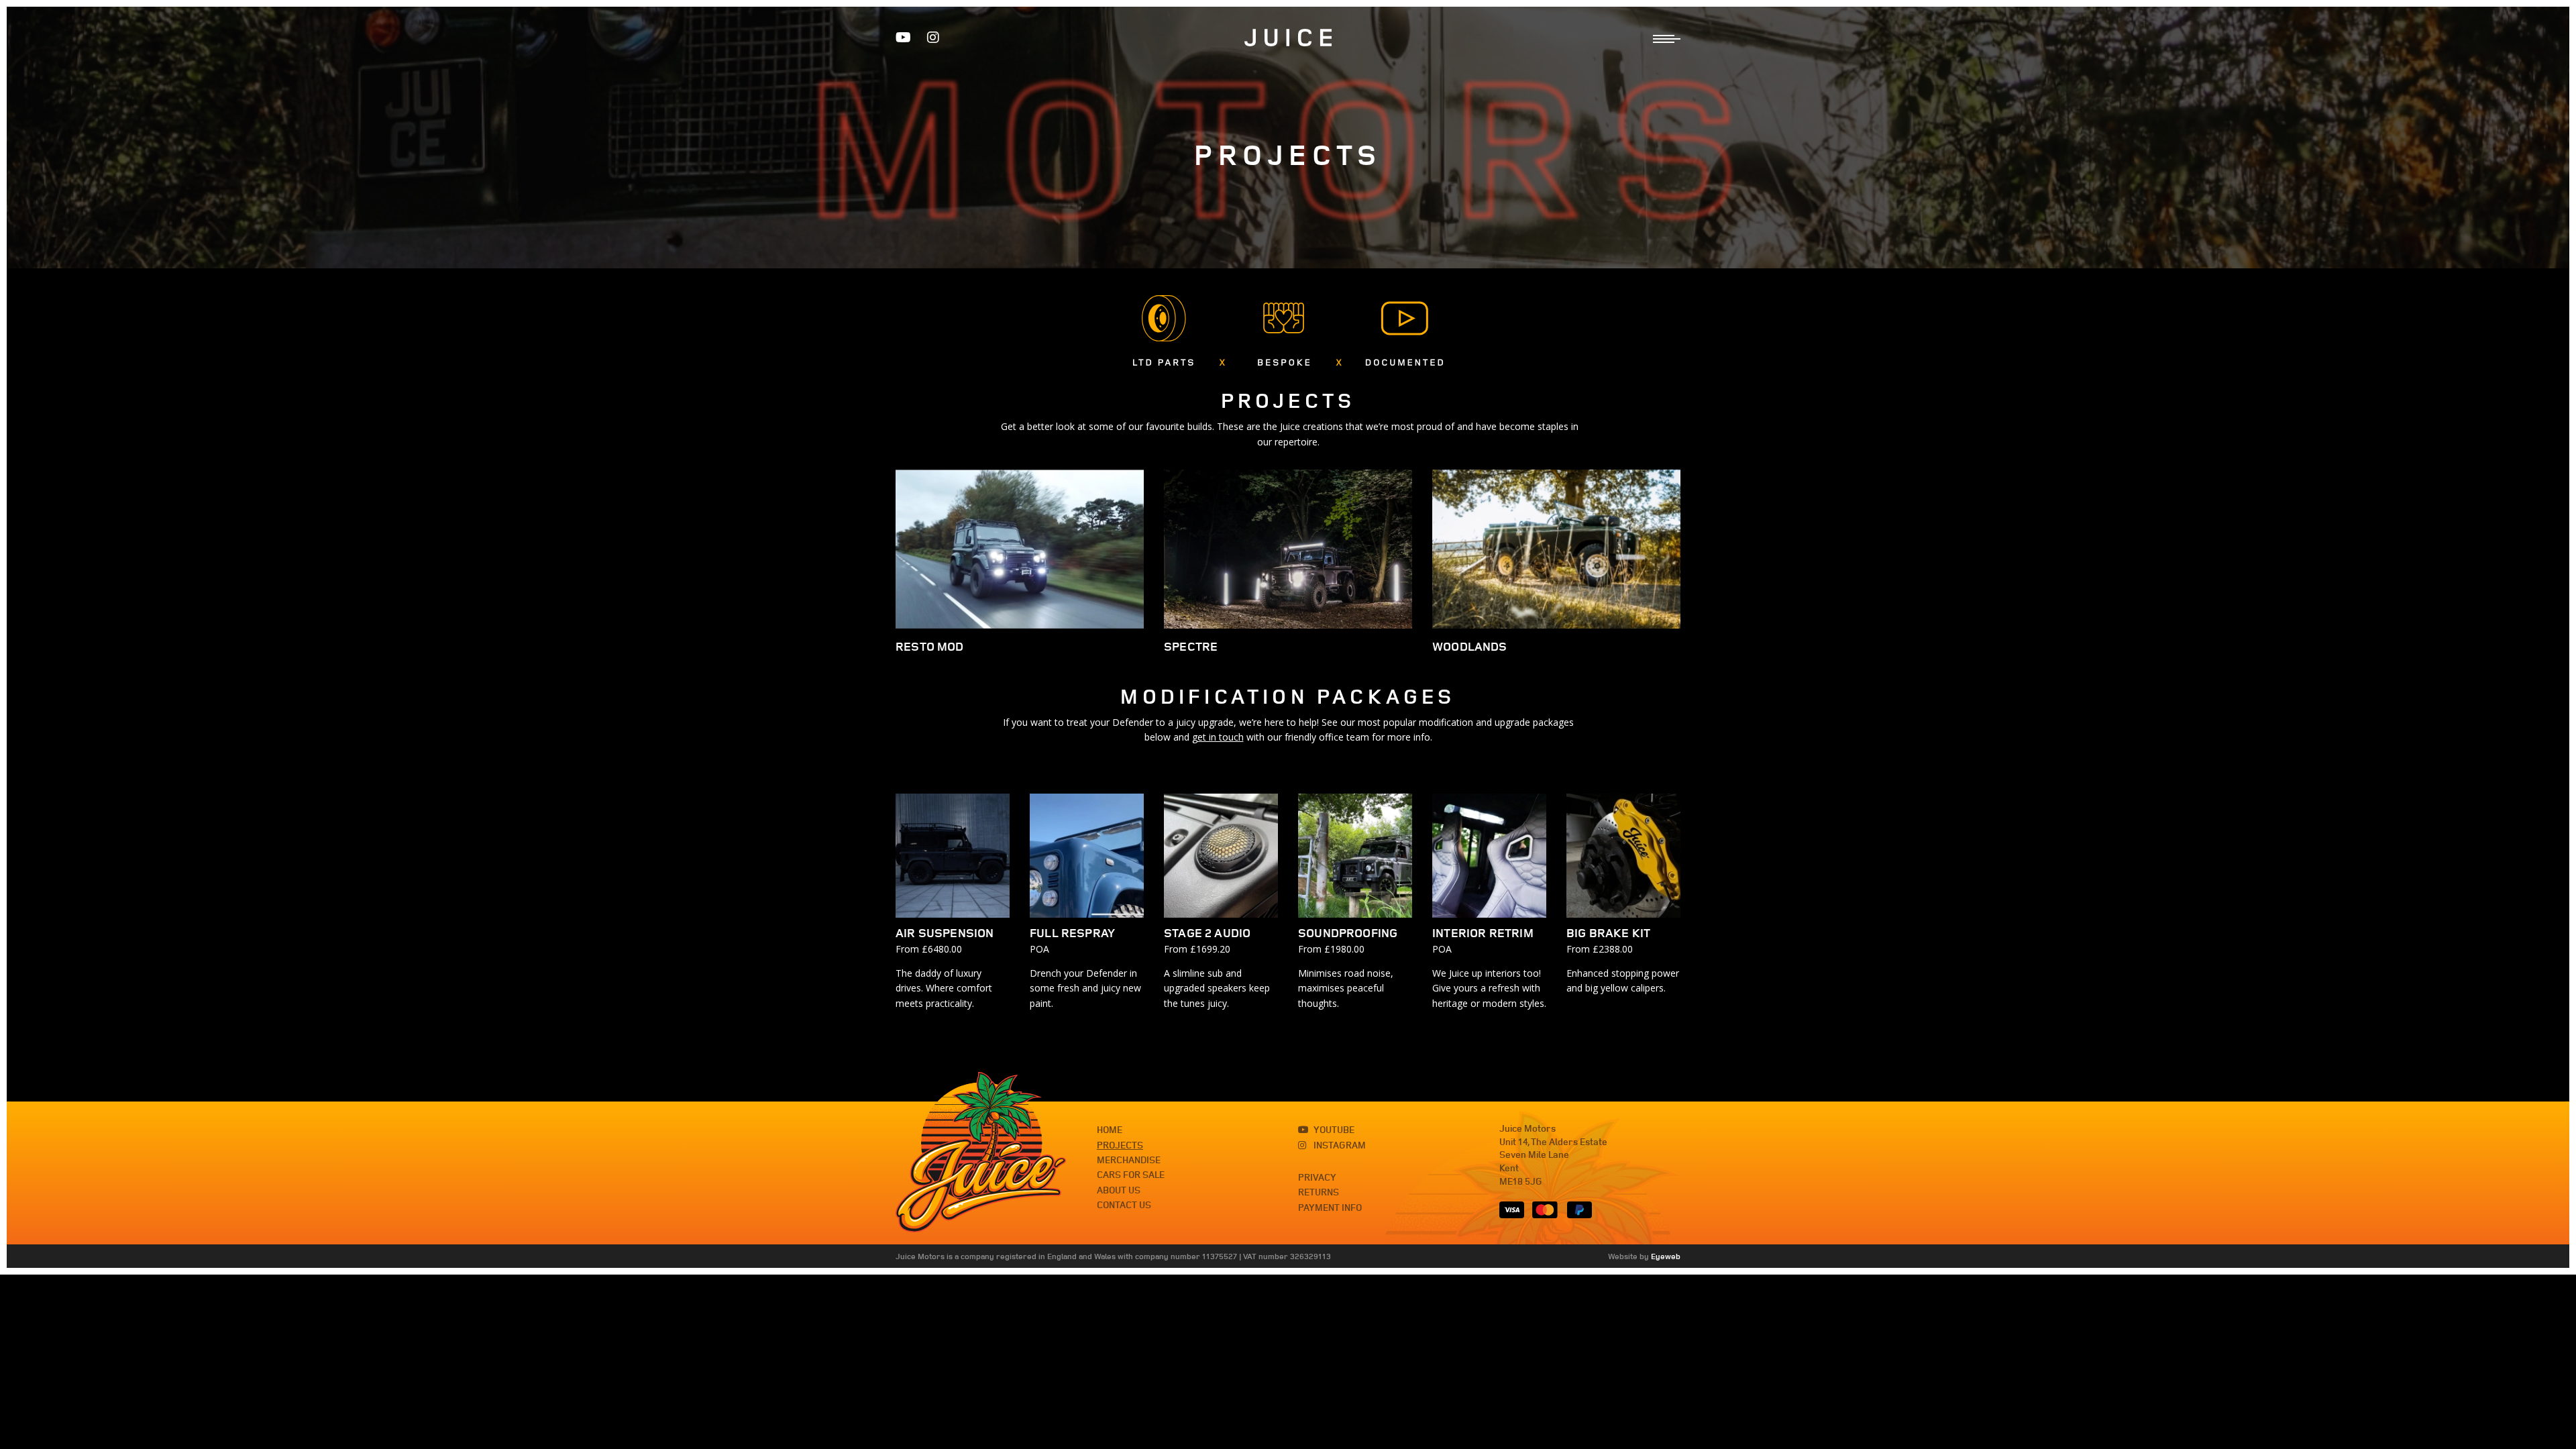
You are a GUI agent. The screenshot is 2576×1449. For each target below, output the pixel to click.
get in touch (1218, 737)
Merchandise (1129, 1160)
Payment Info (1330, 1207)
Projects (1120, 1145)
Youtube (1334, 1130)
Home (1110, 1130)
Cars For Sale (1131, 1175)
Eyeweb (1666, 1256)
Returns (1319, 1192)
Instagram (1340, 1145)
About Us (1119, 1190)
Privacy (1317, 1177)
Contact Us (1124, 1205)
